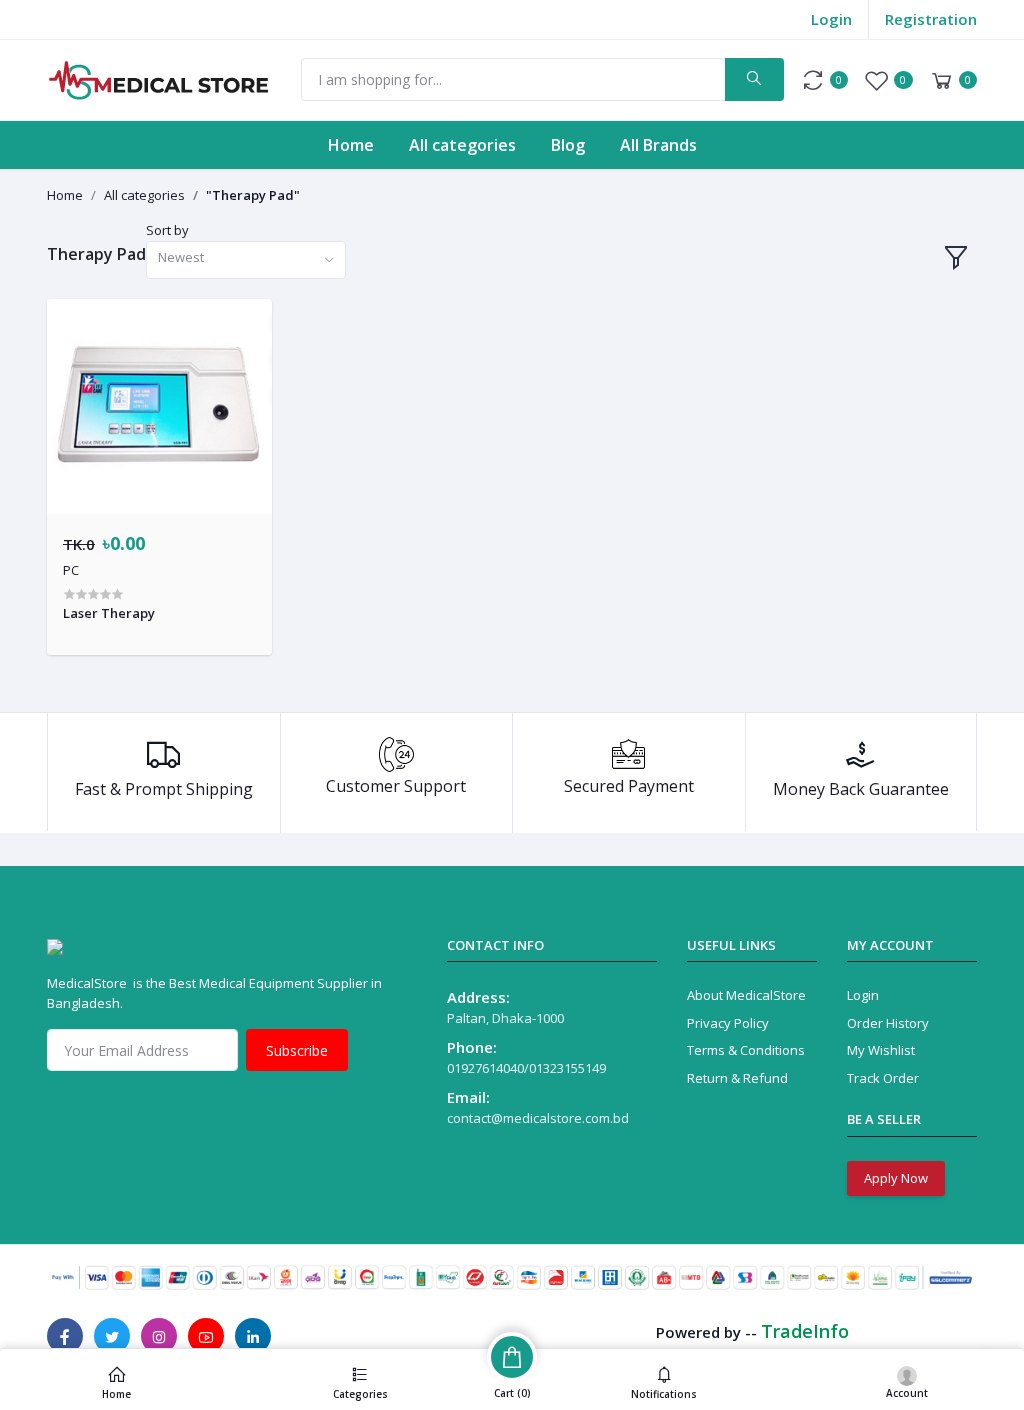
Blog (568, 145)
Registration (931, 19)
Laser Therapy (109, 613)
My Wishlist (881, 1050)
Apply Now (896, 1178)
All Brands (658, 145)
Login (831, 19)
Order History (888, 1023)
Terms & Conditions (746, 1050)
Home (351, 145)
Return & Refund (737, 1078)
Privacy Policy (728, 1023)
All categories (462, 145)
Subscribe (297, 1050)
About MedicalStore (746, 995)
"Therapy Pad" (253, 195)
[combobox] (246, 260)
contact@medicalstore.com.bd (538, 1118)
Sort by (167, 230)
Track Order (883, 1078)
